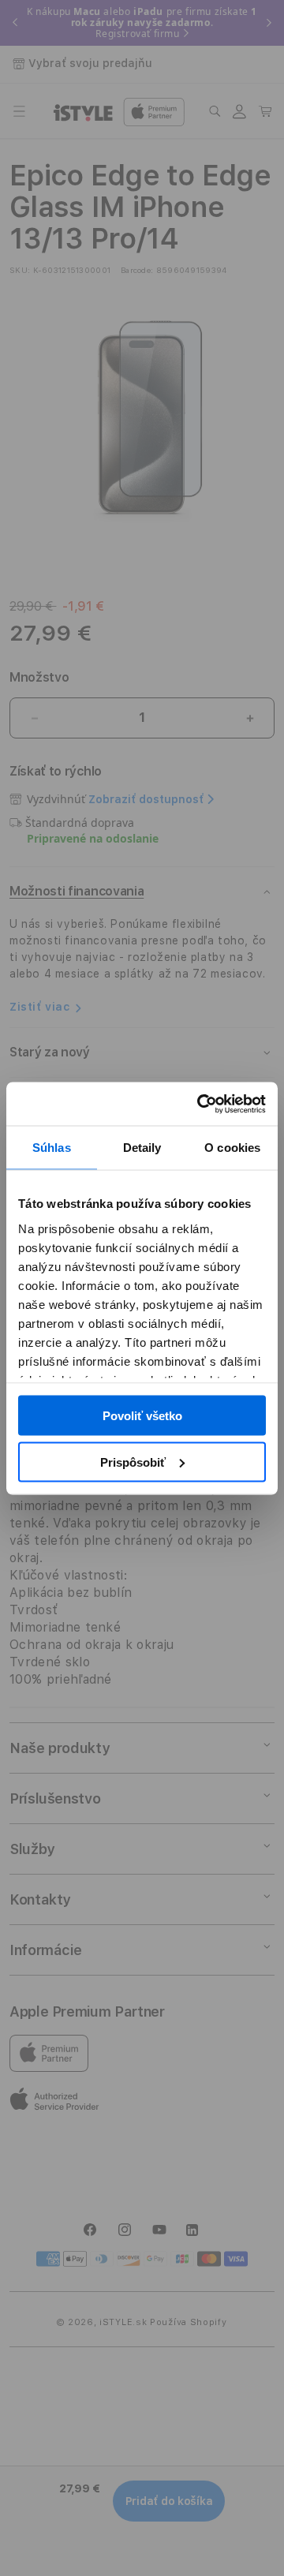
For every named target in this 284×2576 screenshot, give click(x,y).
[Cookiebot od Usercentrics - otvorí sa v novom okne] (200, 1104)
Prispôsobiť (133, 1462)
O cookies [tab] (232, 1148)
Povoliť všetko (142, 1416)
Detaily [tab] (142, 1148)
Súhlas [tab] (52, 1148)
